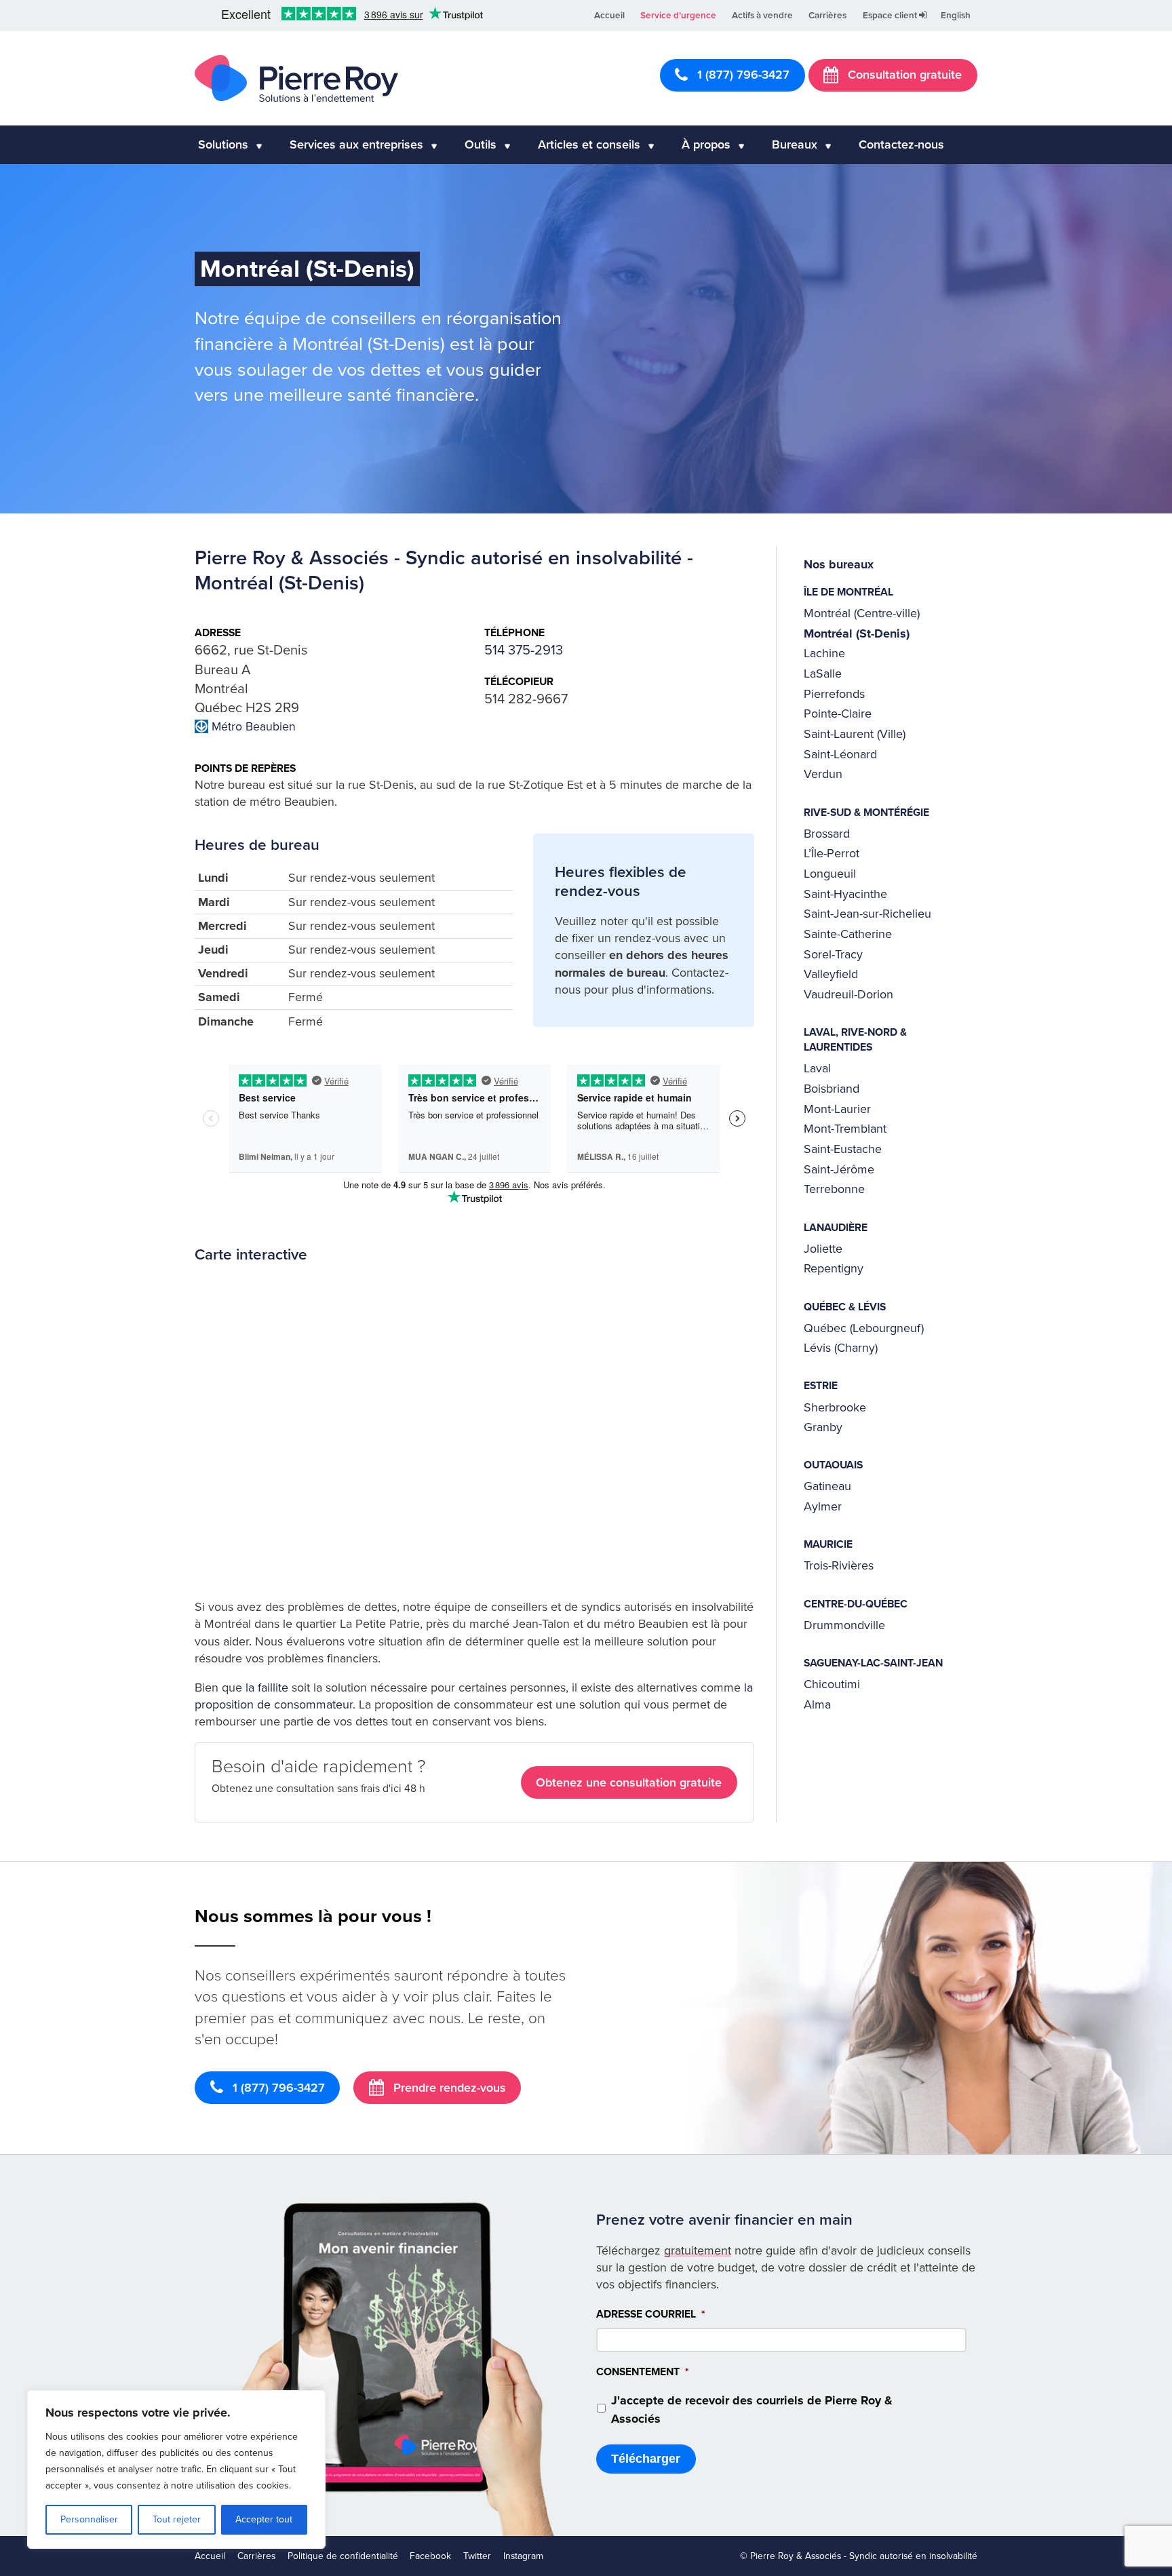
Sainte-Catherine (848, 934)
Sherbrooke (835, 1407)
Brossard (827, 834)
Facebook (430, 2556)
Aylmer (823, 1506)
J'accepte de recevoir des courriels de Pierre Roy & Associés (752, 2409)
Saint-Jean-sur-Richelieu (867, 914)
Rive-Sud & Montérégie (866, 813)
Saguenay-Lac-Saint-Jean (873, 1663)
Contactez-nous (901, 144)
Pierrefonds (834, 694)
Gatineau (827, 1486)
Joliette (823, 1249)
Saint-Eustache (843, 1149)
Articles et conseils (589, 144)
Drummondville (844, 1625)
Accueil (609, 16)
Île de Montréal (848, 592)
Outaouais (833, 1465)
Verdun (823, 774)
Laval (817, 1068)
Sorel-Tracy (833, 954)
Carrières (827, 16)
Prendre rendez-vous (448, 2088)
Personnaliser (89, 2519)
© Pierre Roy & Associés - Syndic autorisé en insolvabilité (859, 2556)
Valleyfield (831, 974)
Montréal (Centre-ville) (862, 613)
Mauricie (828, 1544)
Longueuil (830, 874)
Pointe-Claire (838, 714)
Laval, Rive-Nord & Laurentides (855, 1040)
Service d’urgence (678, 16)
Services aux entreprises (356, 144)
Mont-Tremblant (845, 1129)
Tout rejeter (177, 2519)
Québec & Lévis (845, 1307)
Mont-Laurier (837, 1109)
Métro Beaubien (254, 727)
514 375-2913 (524, 650)
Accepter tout (264, 2519)
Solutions (223, 144)
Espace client (891, 16)
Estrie (821, 1386)
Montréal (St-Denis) (857, 633)
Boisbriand (832, 1089)
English (956, 16)
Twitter (477, 2556)
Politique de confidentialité (343, 2556)
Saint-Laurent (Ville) (855, 734)
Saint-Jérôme (839, 1169)
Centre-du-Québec (856, 1604)
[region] (176, 2470)
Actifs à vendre (762, 16)
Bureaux (795, 144)
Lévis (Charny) (841, 1348)
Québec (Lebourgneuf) (864, 1328)
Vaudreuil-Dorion (848, 994)
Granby (823, 1427)
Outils (481, 144)
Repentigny (834, 1268)
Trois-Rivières (839, 1565)
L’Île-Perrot (832, 853)
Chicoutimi (832, 1684)
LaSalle (823, 674)
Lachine (824, 653)
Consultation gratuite (903, 75)
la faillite (267, 1687)
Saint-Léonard (840, 754)
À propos (706, 144)
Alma (817, 1704)
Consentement (643, 2373)
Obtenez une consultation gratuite (629, 1782)
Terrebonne (834, 1189)
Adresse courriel (651, 2314)
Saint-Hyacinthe (845, 894)
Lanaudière (836, 1228)
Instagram (523, 2556)
